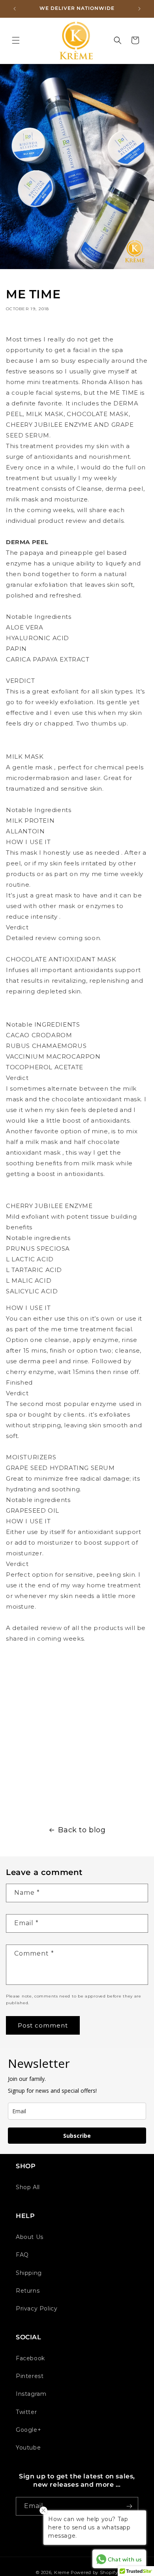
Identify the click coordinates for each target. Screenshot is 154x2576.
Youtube (28, 2448)
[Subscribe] (129, 2506)
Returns (28, 2291)
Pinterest (30, 2376)
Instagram (31, 2394)
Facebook (30, 2358)
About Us (30, 2237)
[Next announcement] (139, 9)
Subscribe (77, 2136)
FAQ (22, 2255)
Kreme (62, 2572)
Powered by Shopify (94, 2572)
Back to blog (82, 1830)
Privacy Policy (37, 2308)
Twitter (26, 2412)
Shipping (29, 2273)
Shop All (28, 2187)
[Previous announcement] (15, 9)
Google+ (28, 2430)
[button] (16, 40)
